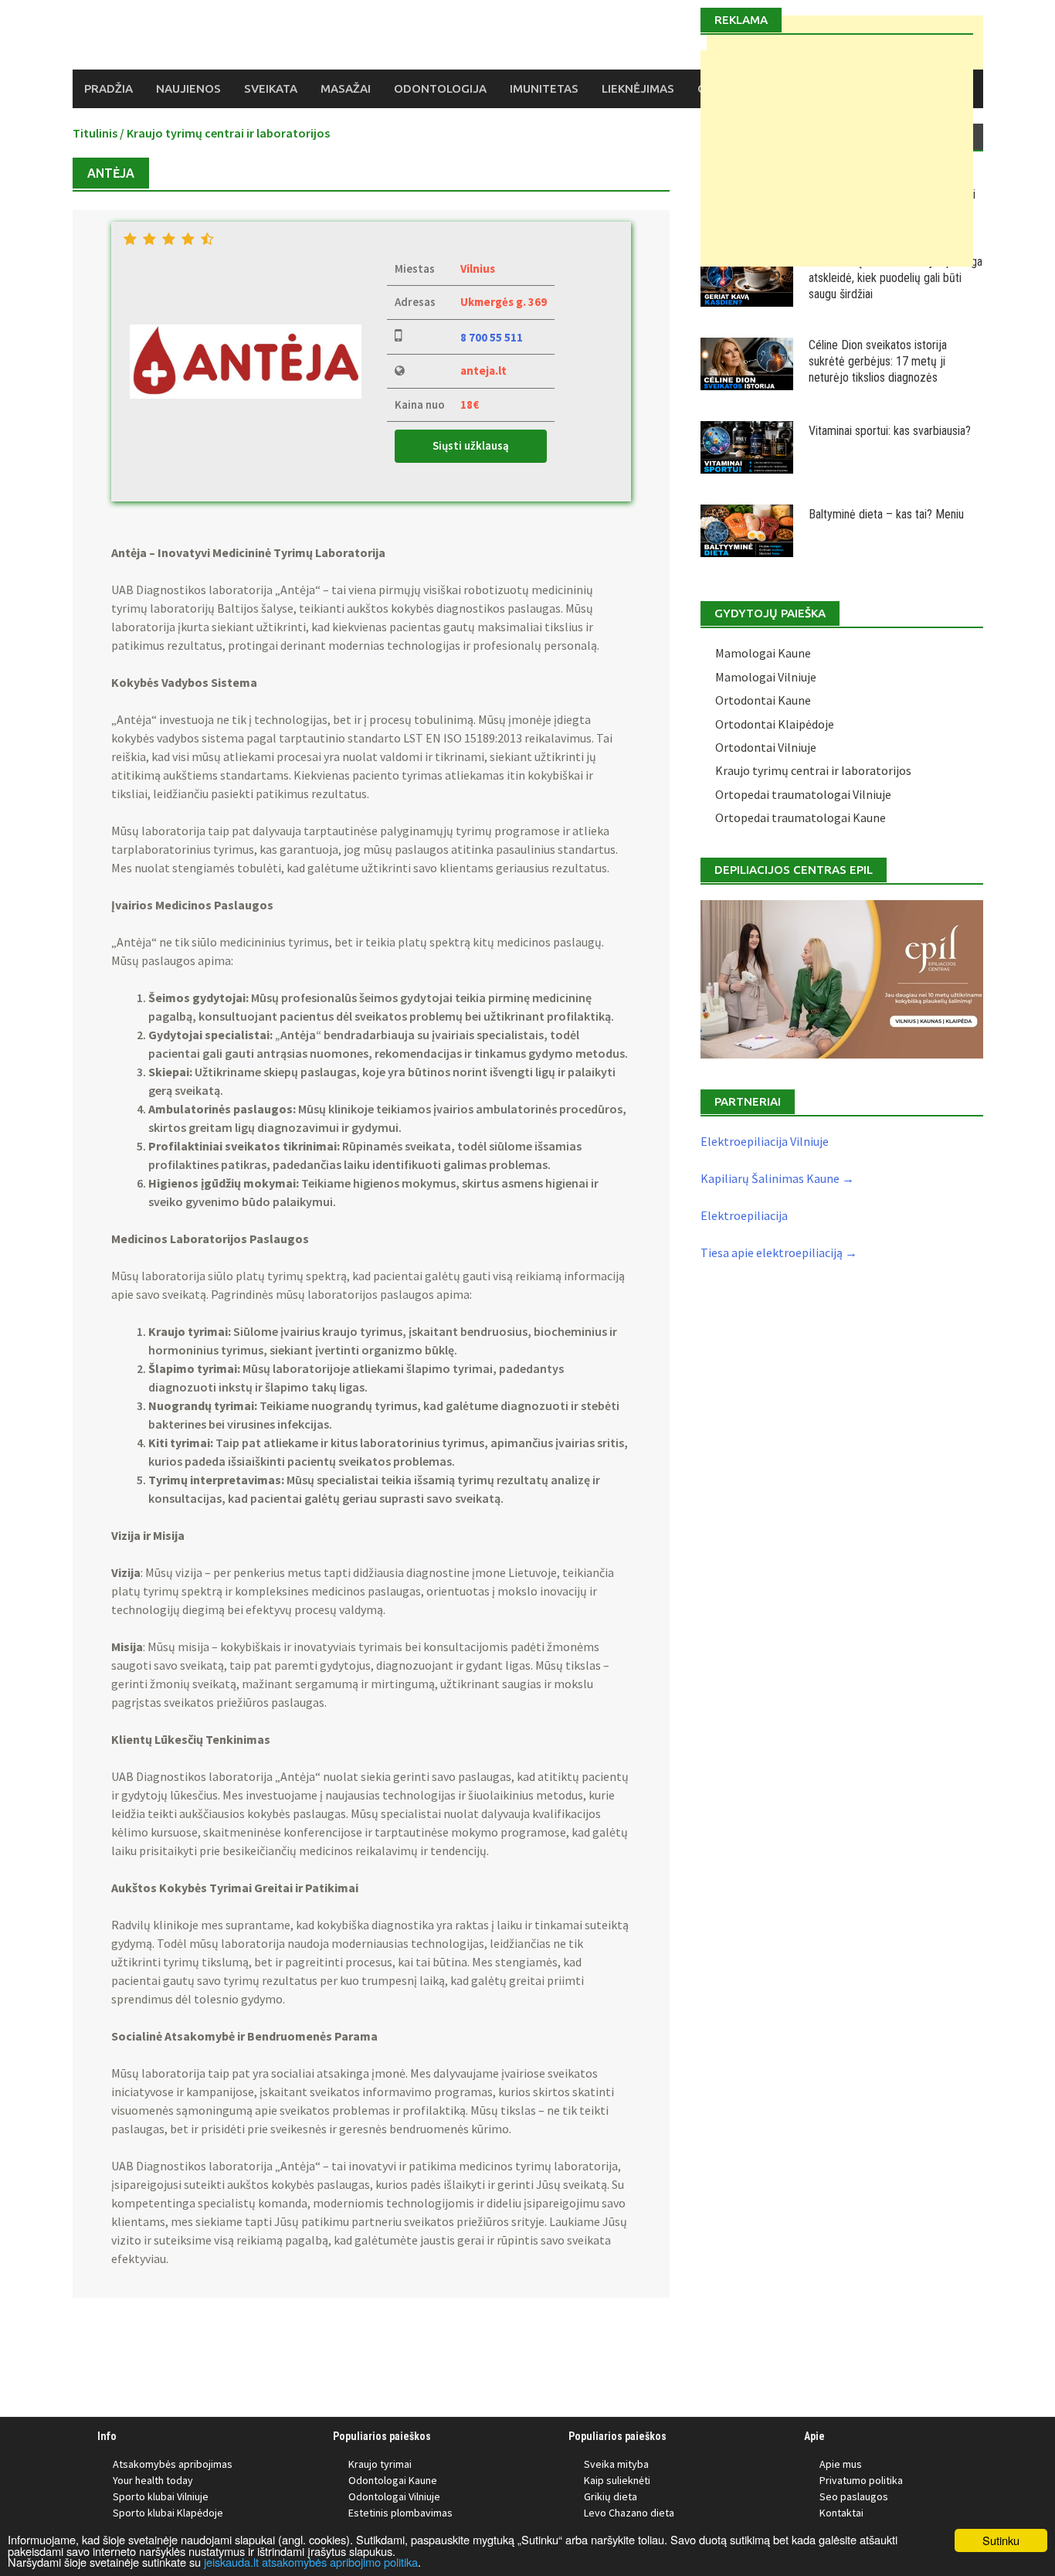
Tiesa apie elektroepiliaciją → (779, 1252)
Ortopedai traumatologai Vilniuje (803, 794)
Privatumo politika (861, 2480)
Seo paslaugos (854, 2496)
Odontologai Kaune (393, 2480)
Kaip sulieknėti (617, 2480)
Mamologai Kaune (763, 653)
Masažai (346, 88)
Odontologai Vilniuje (394, 2496)
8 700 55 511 (492, 337)
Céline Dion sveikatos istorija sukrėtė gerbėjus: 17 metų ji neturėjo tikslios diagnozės (878, 361)
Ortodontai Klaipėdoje (775, 724)
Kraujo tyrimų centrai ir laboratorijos (228, 133)
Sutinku (1001, 2540)
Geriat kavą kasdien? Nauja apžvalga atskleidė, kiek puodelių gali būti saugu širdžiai (896, 278)
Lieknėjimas (638, 88)
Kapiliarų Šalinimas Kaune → (777, 1178)
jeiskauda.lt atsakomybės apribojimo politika (311, 2562)
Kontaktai (841, 2513)
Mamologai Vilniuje (766, 677)
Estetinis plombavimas (400, 2513)
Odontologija (440, 88)
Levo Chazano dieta (629, 2513)
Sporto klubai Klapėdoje (168, 2513)
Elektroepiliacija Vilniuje (765, 1141)
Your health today (153, 2480)
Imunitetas (544, 88)
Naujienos (188, 88)
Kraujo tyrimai (380, 2464)
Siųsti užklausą (471, 445)
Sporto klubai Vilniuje (161, 2496)
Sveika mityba (616, 2464)
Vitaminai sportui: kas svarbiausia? (890, 431)
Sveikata (271, 88)
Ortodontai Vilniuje (766, 747)
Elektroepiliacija (744, 1215)
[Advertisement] (837, 158)
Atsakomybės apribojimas (173, 2464)
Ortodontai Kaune (763, 700)
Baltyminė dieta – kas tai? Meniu (886, 514)
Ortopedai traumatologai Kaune (801, 817)
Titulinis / (100, 133)
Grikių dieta (611, 2496)
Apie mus (841, 2464)
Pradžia (109, 88)
